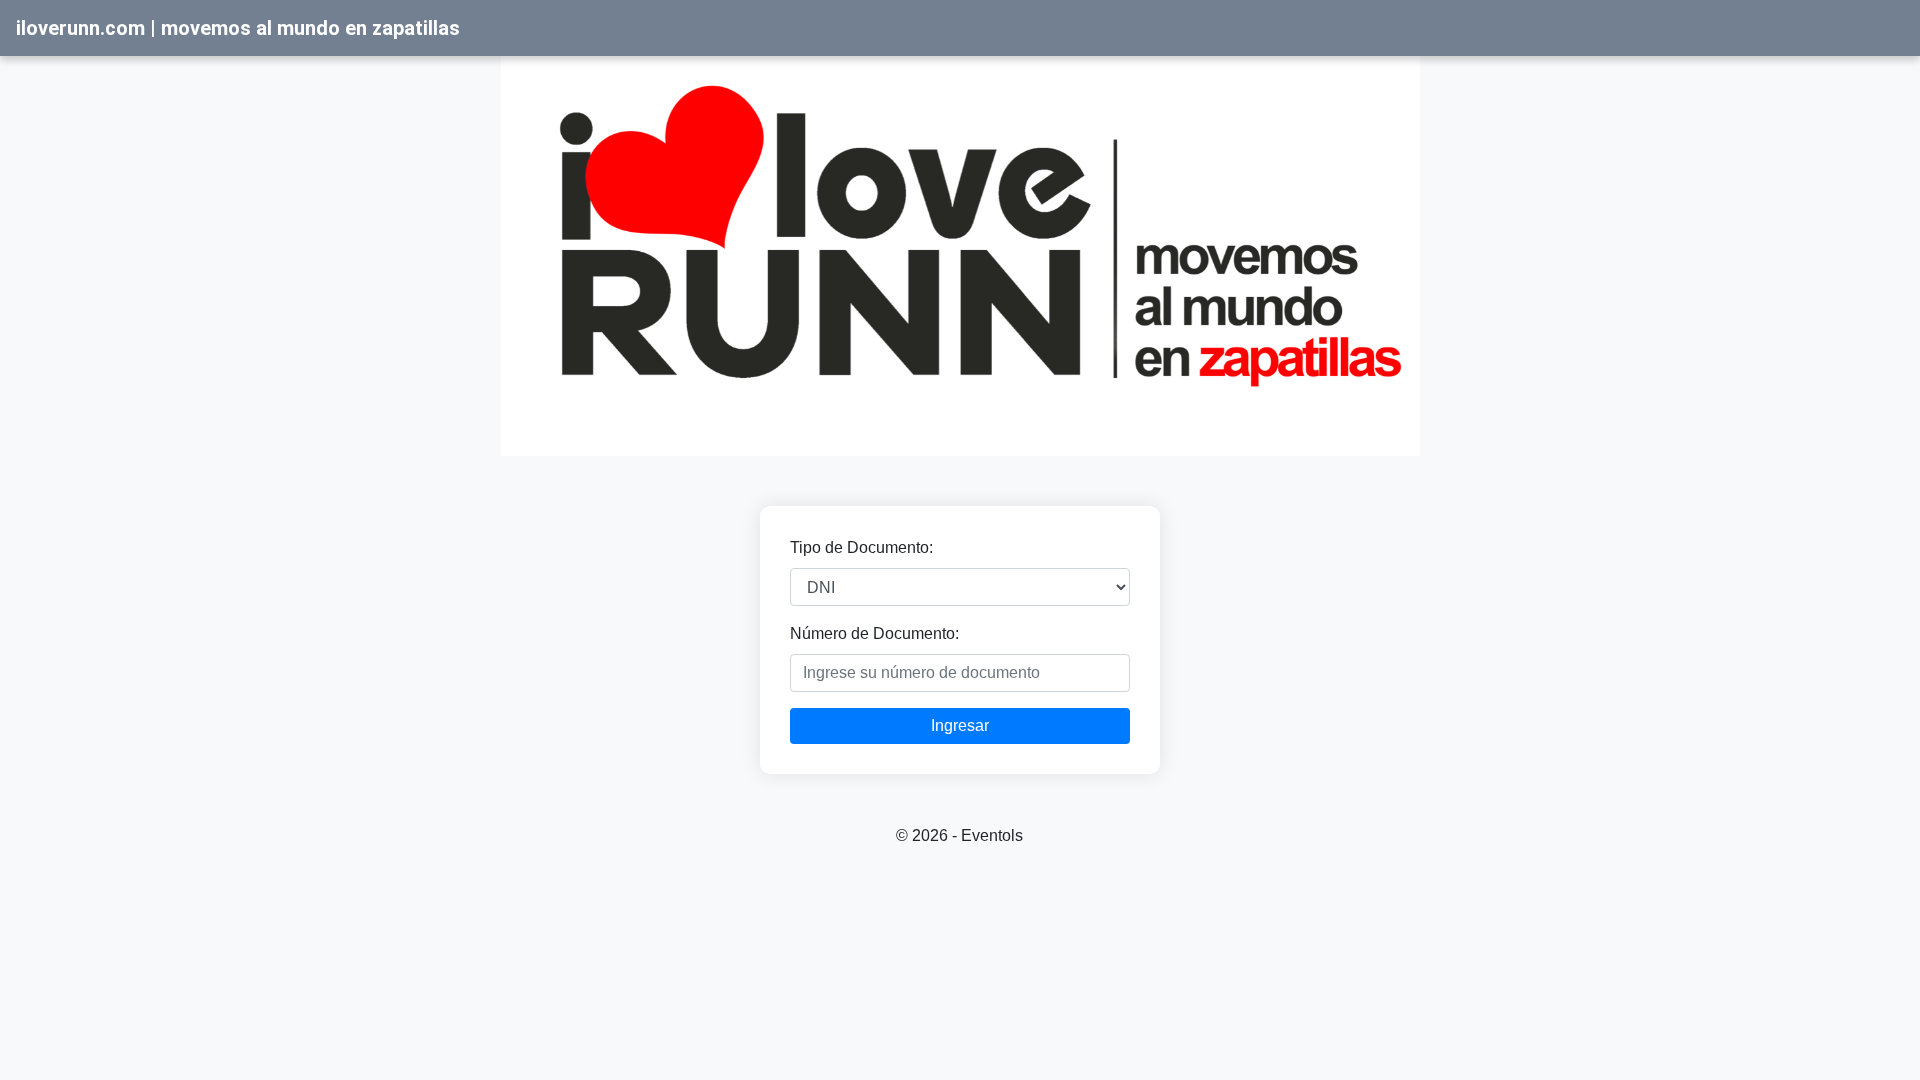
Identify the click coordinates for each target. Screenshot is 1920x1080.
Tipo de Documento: (861, 547)
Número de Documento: (874, 633)
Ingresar (960, 725)
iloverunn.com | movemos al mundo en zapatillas (238, 28)
